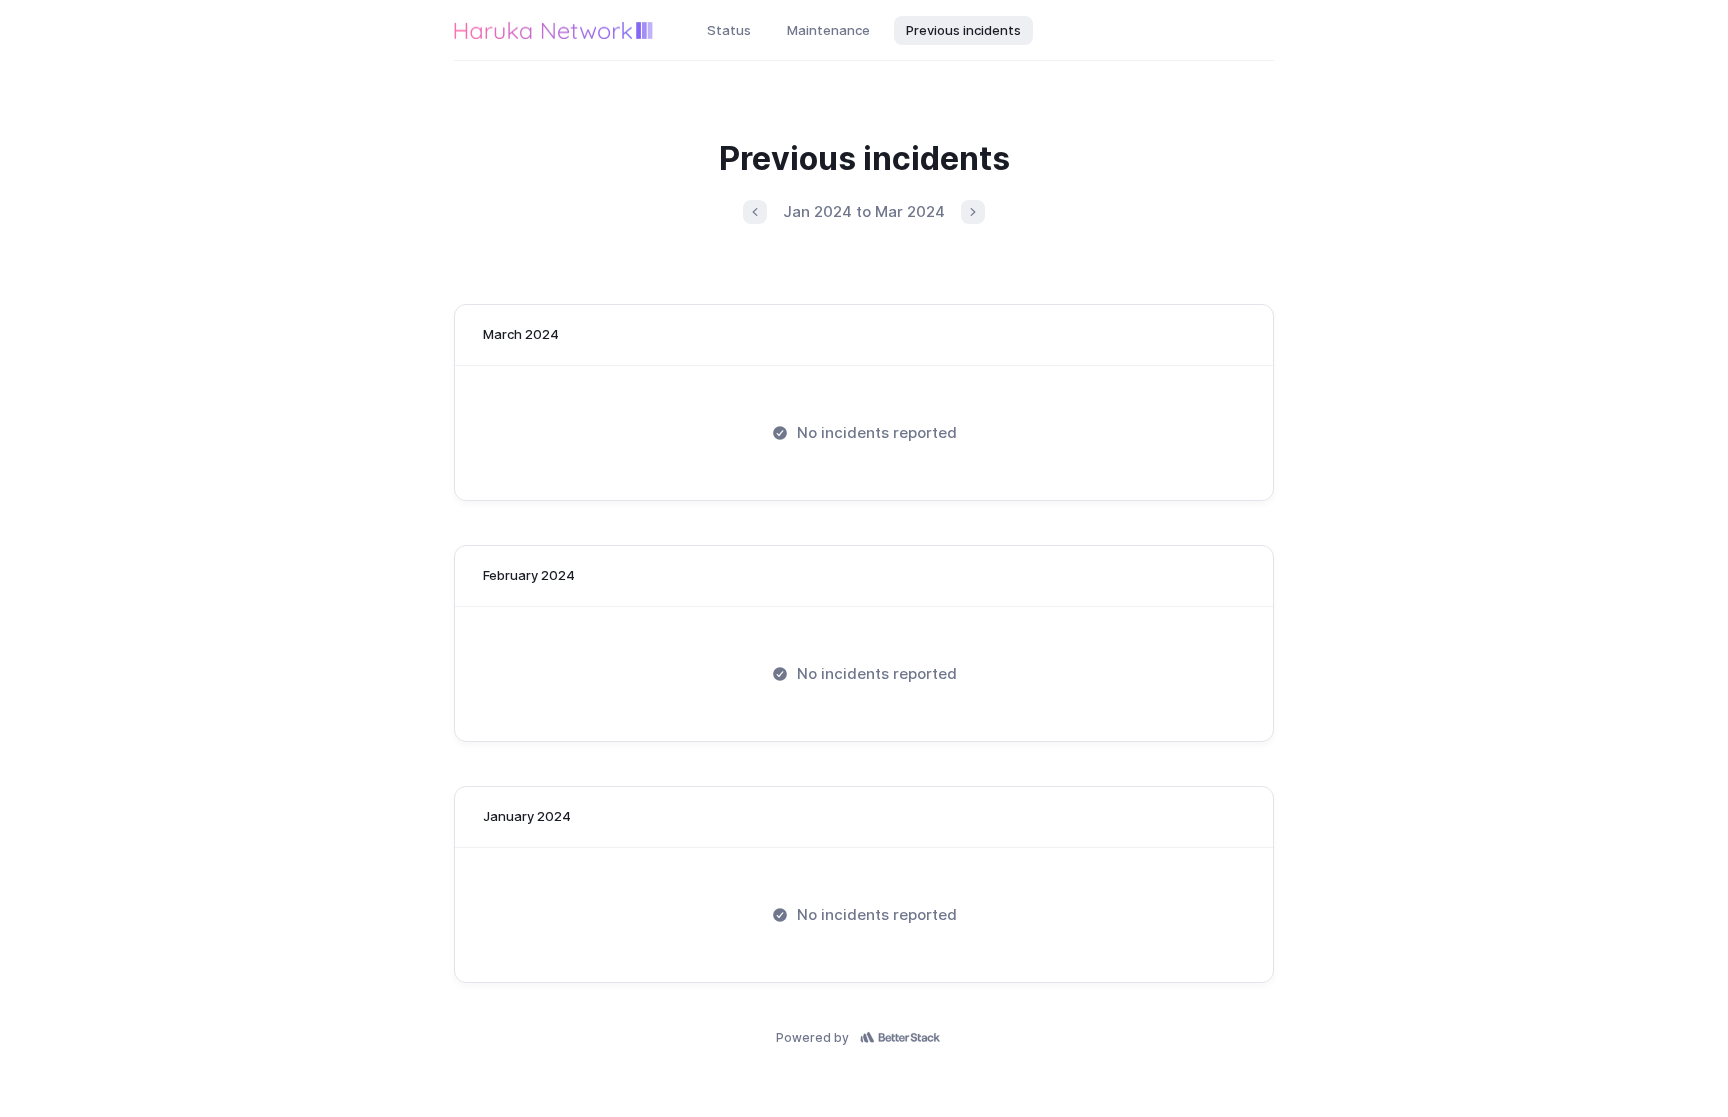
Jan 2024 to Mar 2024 (864, 211)
